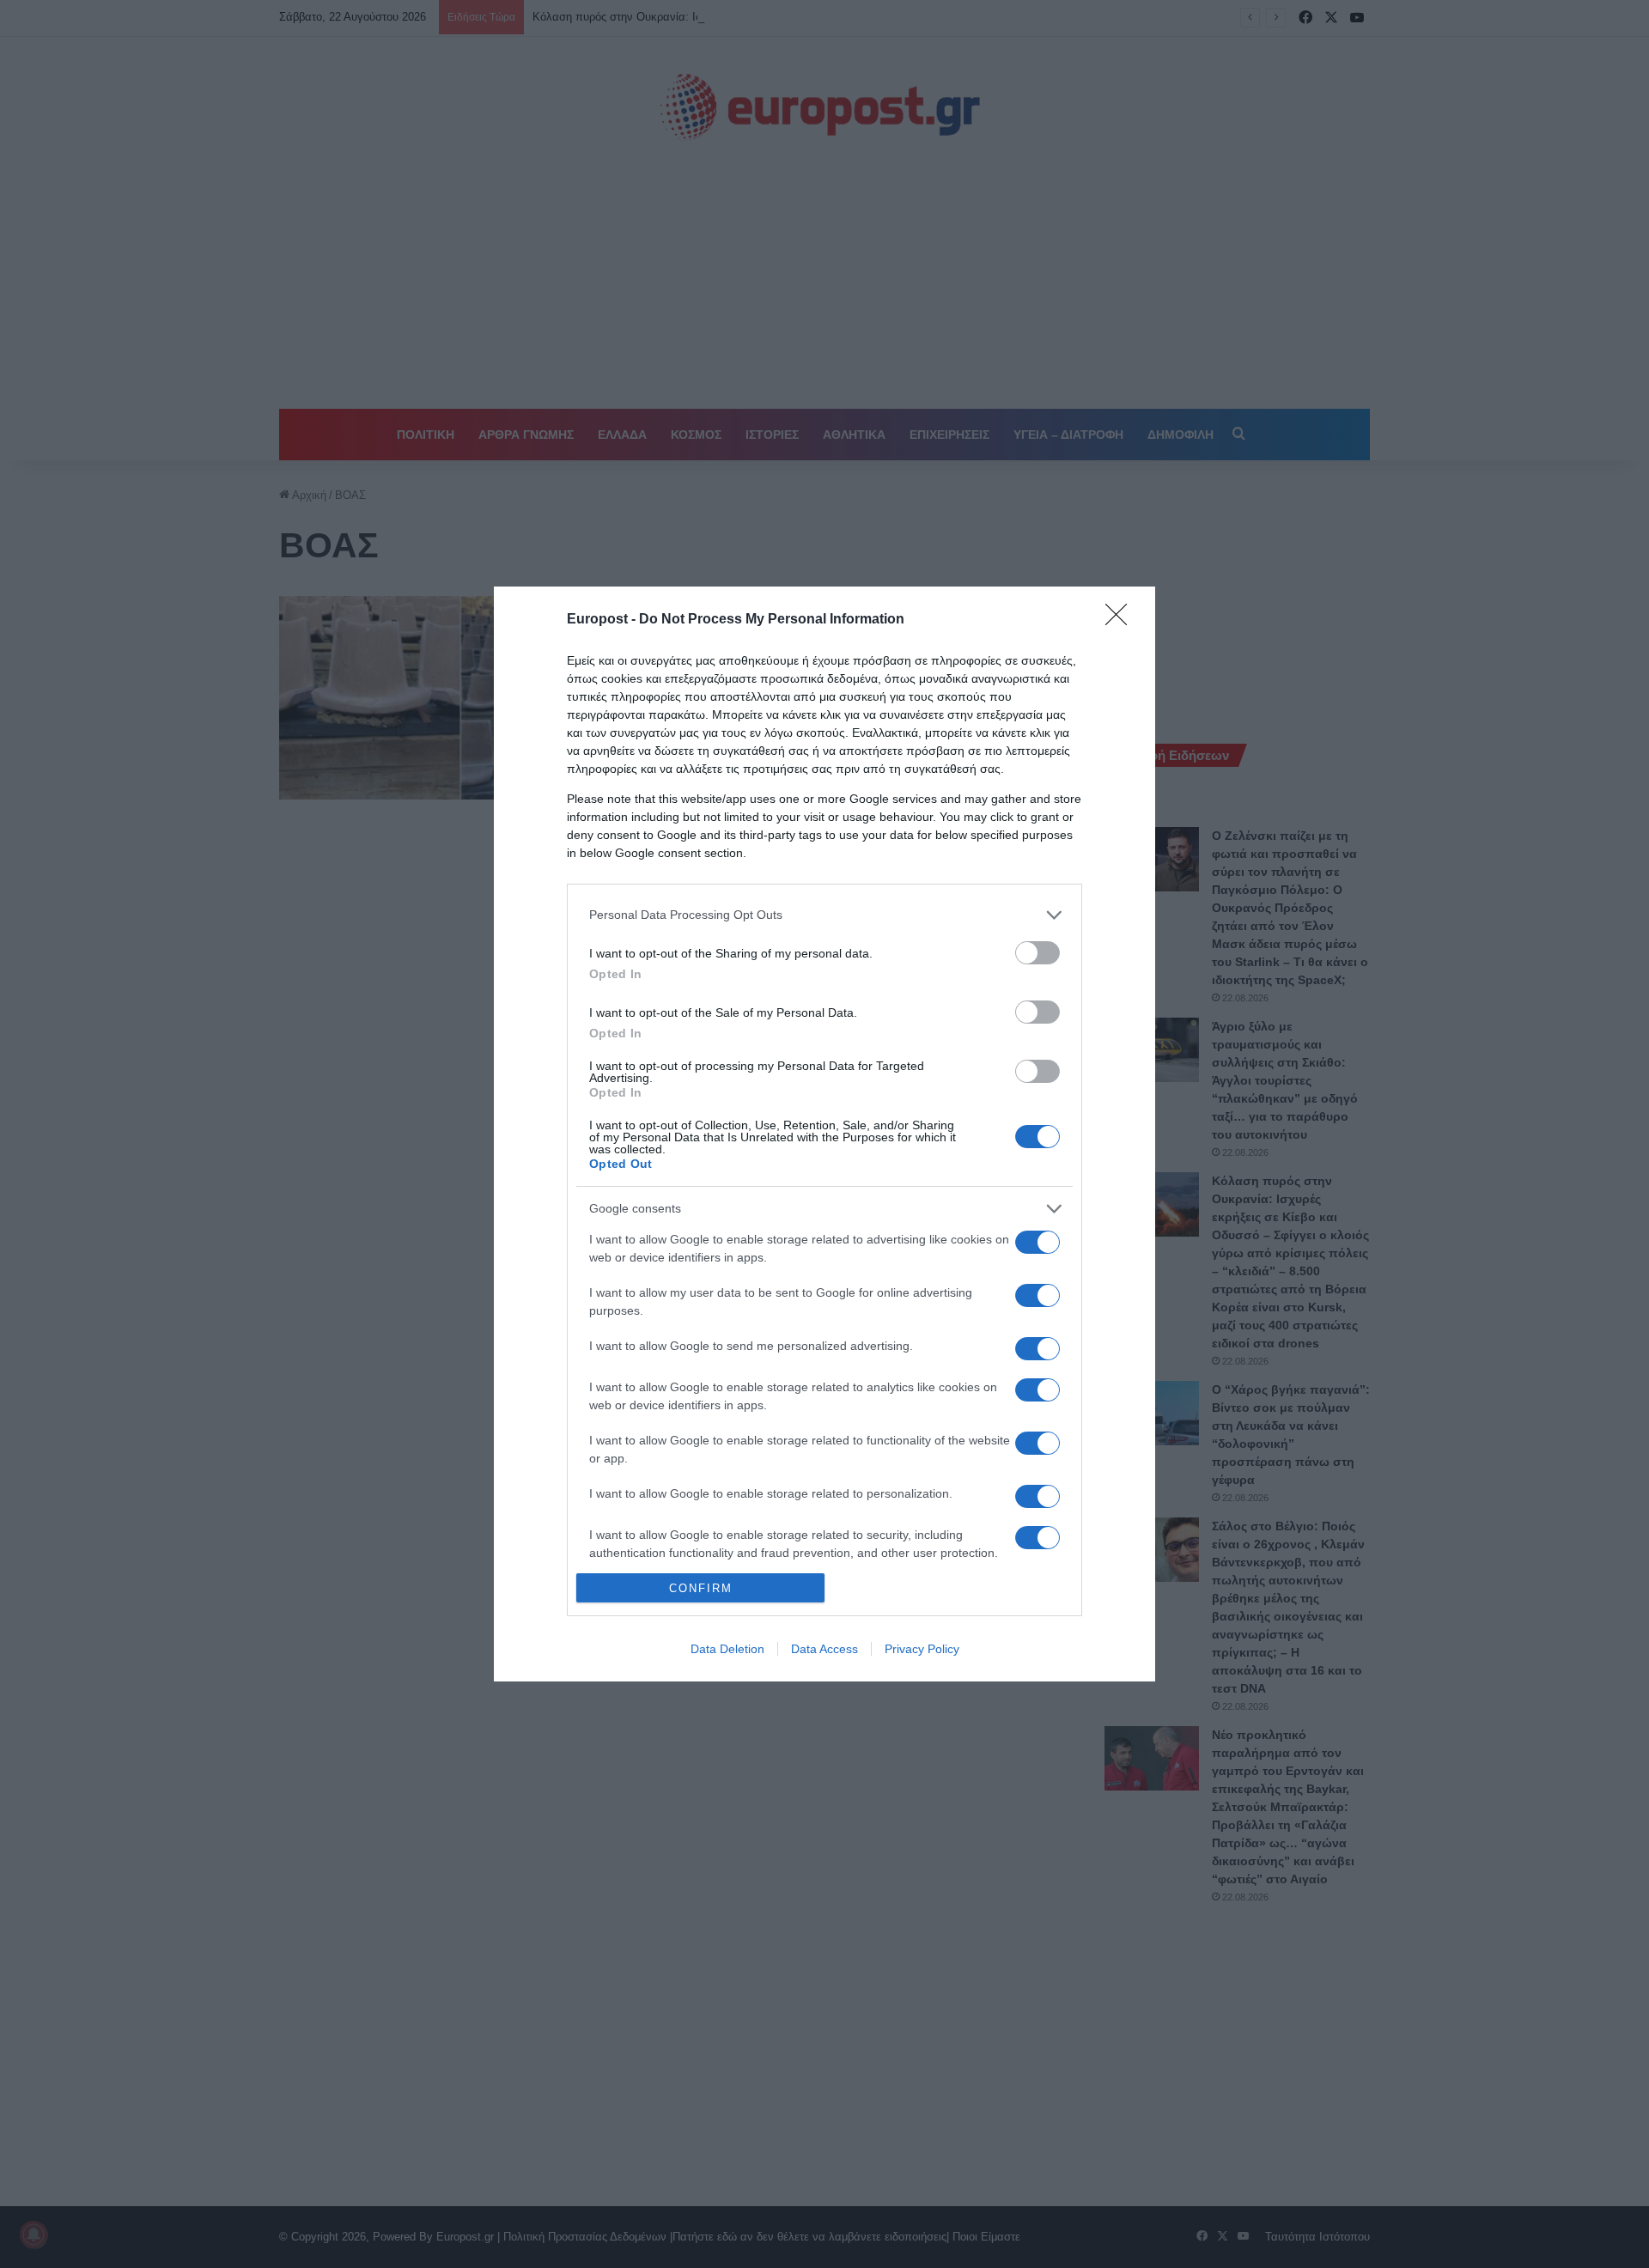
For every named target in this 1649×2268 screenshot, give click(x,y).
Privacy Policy (922, 1649)
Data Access (824, 1649)
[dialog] (824, 1134)
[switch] (1037, 953)
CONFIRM (701, 1588)
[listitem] (824, 915)
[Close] (1122, 620)
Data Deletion (727, 1649)
